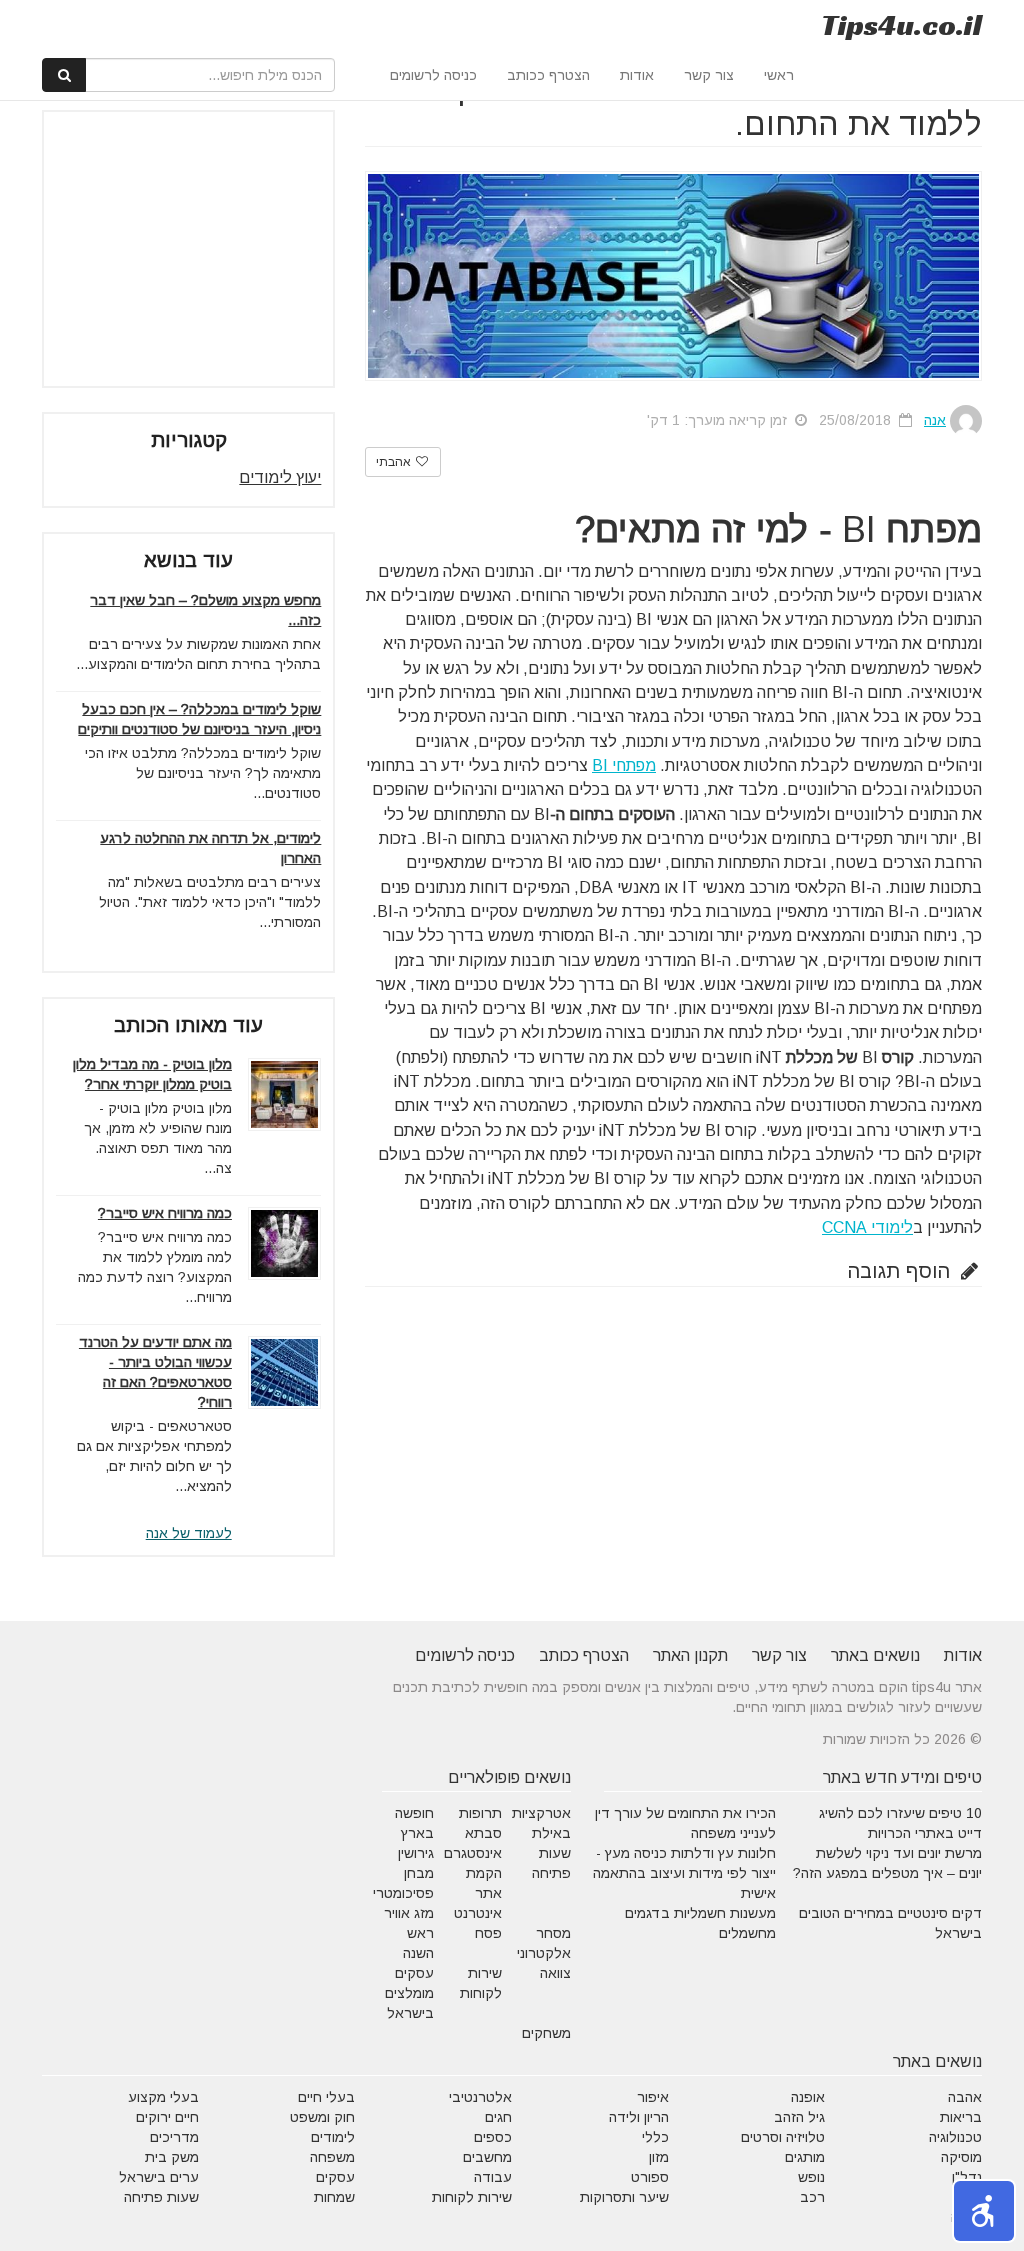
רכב (812, 2197)
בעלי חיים (326, 2097)
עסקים (335, 2177)
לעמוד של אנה (189, 1533)
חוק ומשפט (322, 2117)
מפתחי (624, 765)
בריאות (961, 2117)
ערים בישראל (159, 2177)
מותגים (805, 2157)
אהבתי (395, 462)
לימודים (333, 2137)
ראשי (779, 75)
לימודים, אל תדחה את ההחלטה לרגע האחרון (210, 848)
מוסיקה (961, 2157)
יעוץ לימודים (280, 477)
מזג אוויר (409, 1913)
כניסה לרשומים (433, 75)
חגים (498, 2117)
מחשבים (487, 2157)
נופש (811, 2177)
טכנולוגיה (955, 2137)
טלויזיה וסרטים (783, 2137)
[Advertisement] (171, 249)
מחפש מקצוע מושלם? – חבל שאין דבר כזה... (205, 610)
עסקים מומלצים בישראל (409, 1993)
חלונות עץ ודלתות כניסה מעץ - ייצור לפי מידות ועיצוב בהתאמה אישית (684, 1873)
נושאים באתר (875, 1655)
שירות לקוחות (472, 2197)
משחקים (546, 2033)
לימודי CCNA (867, 1227)
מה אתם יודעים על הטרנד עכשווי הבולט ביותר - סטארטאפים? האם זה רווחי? (155, 1372)
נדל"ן (967, 2177)
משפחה (332, 2157)
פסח (488, 1933)
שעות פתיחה (161, 2197)
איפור (653, 2097)
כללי (655, 2137)
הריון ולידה (639, 2117)
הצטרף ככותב (548, 75)
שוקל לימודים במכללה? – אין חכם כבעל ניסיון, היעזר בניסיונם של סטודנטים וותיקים (199, 719)
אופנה (808, 2097)
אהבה (965, 2097)
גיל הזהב (799, 2117)
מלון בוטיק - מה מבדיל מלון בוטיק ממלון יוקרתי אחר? (152, 1074)
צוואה (555, 1973)
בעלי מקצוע (163, 2097)
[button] (984, 2211)
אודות (637, 75)
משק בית (172, 2157)
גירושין (416, 1853)
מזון (659, 2157)
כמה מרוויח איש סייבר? (165, 1213)
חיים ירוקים (167, 2117)
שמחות (334, 2197)
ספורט (650, 2177)
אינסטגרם (473, 1853)
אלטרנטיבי (480, 2097)
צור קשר (709, 75)
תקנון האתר (690, 1655)
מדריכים (174, 2137)
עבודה (493, 2177)
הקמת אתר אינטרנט (478, 1893)
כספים (493, 2137)
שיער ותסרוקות (624, 2197)
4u (901, 25)
